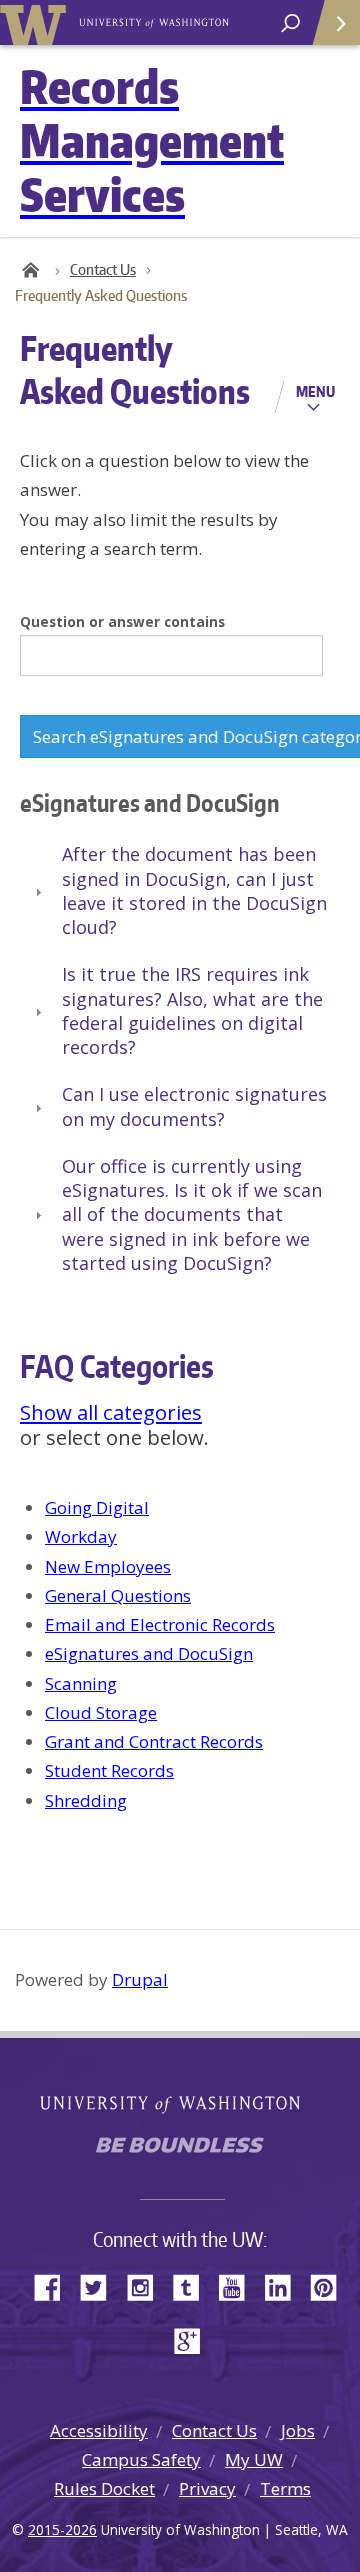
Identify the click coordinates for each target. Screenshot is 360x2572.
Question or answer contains (122, 621)
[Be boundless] (180, 2150)
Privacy (207, 2488)
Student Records (109, 1770)
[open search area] (290, 23)
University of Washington (36, 22)
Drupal (140, 1979)
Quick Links (335, 22)
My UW (254, 2459)
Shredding (86, 1800)
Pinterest (331, 2285)
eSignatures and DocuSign (149, 1653)
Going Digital (97, 1507)
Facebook (55, 2285)
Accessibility (99, 2430)
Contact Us (103, 269)
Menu (315, 391)
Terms (285, 2488)
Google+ (193, 2339)
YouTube (239, 2285)
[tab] (180, 892)
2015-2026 (62, 2529)
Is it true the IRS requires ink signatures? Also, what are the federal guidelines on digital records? (192, 1010)
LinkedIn (285, 2285)
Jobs (298, 2430)
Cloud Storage (101, 1712)
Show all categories (111, 1412)
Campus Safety (141, 2459)
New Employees (108, 1566)
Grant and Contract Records (154, 1741)
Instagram (147, 2285)
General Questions (118, 1595)
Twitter (101, 2285)
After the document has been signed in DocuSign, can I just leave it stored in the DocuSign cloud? (194, 890)
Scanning (81, 1683)
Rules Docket (104, 2488)
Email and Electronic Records (160, 1624)
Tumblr (193, 2285)
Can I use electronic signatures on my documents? (194, 1106)
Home (30, 270)
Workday (81, 1536)
